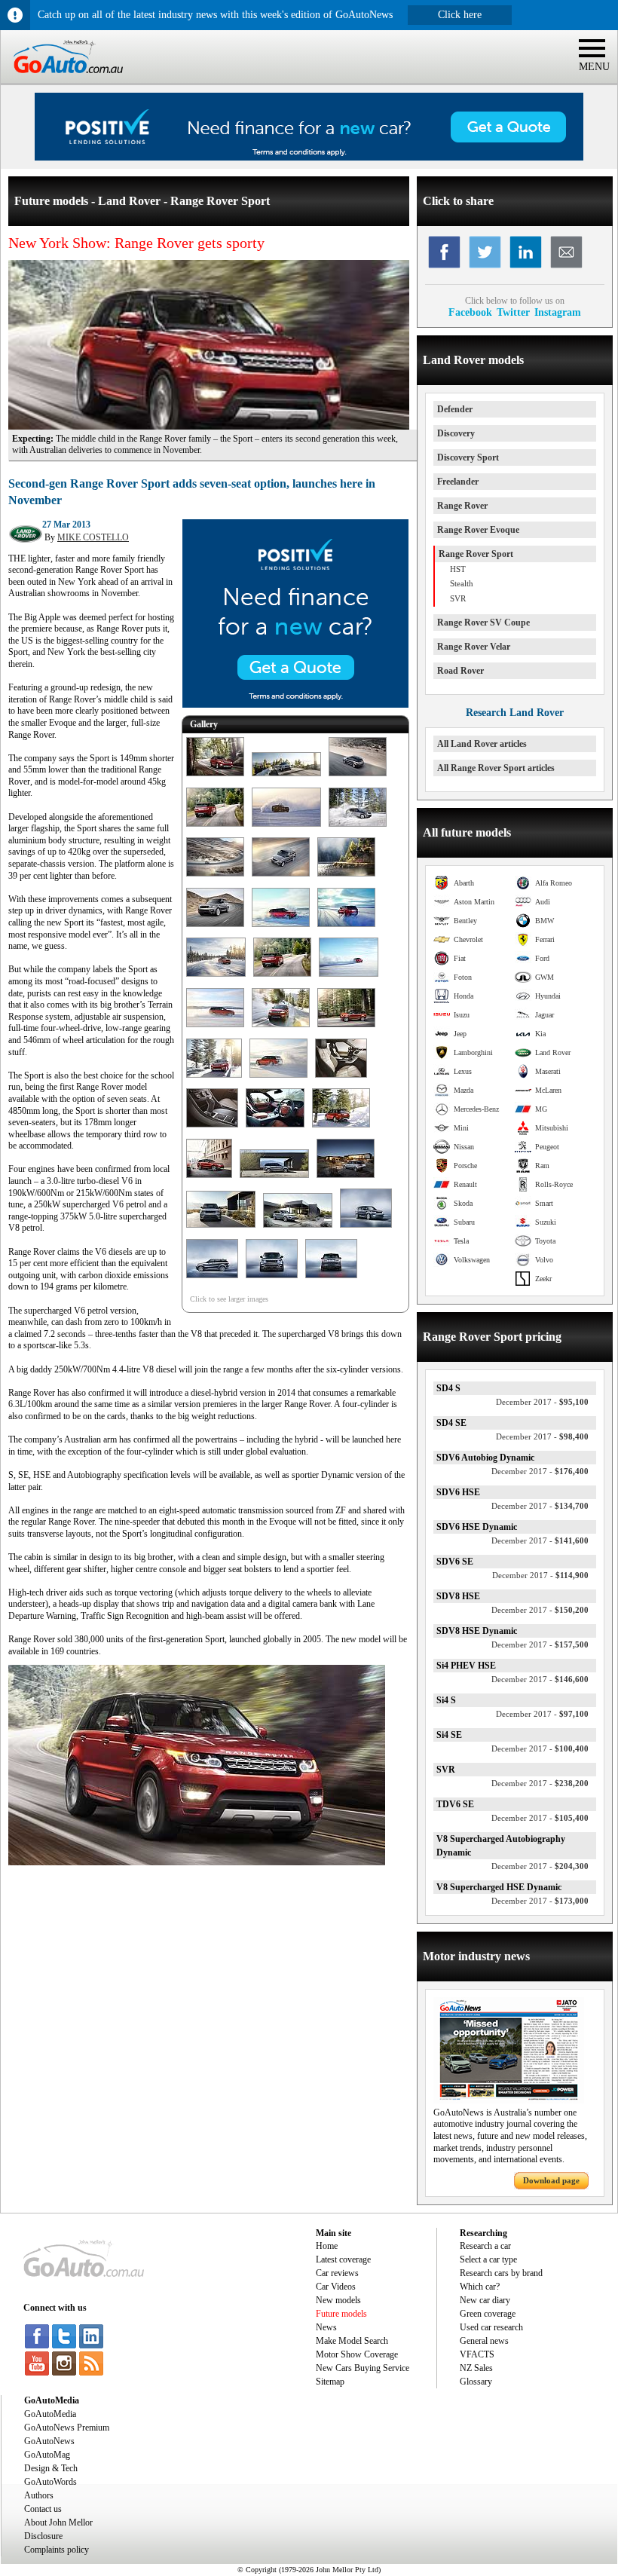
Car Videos (336, 2287)
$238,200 (540, 1783)
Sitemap (330, 2382)
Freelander (458, 482)
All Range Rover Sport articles (496, 768)
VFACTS (477, 2354)
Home (327, 2246)
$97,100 (542, 1714)
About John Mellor (58, 2522)
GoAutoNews (49, 2441)
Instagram (558, 312)
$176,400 (540, 1471)
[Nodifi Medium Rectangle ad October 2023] (295, 705)
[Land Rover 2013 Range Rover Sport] (215, 777)
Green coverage (488, 2314)
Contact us (43, 2509)
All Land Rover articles (482, 744)
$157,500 (540, 1644)
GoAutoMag (47, 2455)
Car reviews (337, 2273)
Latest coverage (343, 2259)
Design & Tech (51, 2468)
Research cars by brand (501, 2273)
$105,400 (540, 1818)
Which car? (480, 2287)
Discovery (456, 433)
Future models (341, 2314)
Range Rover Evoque (478, 530)
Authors (39, 2495)
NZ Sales (476, 2368)
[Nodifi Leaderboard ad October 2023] (309, 158)
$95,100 (542, 1402)
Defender (455, 409)
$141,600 (540, 1540)
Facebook (470, 312)
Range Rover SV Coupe (483, 623)
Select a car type (488, 2259)
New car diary (485, 2300)
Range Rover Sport (476, 554)
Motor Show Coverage (357, 2354)
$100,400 (540, 1748)
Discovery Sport (468, 457)
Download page (551, 2180)
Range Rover (462, 506)
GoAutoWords (50, 2482)
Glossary (476, 2382)
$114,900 (540, 1575)
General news (484, 2341)
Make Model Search (352, 2341)
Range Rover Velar (474, 647)
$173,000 (540, 1901)
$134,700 (540, 1506)
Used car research (491, 2327)
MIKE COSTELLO (93, 537)
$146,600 (540, 1679)
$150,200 (540, 1610)
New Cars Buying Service (363, 2368)
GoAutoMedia (50, 2414)
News (326, 2327)
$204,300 (540, 1866)
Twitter (513, 312)
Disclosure (43, 2536)
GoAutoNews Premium (67, 2428)
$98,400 (542, 1436)
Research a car (485, 2246)
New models (338, 2300)
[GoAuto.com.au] (62, 80)
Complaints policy (57, 2550)
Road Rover (460, 671)
